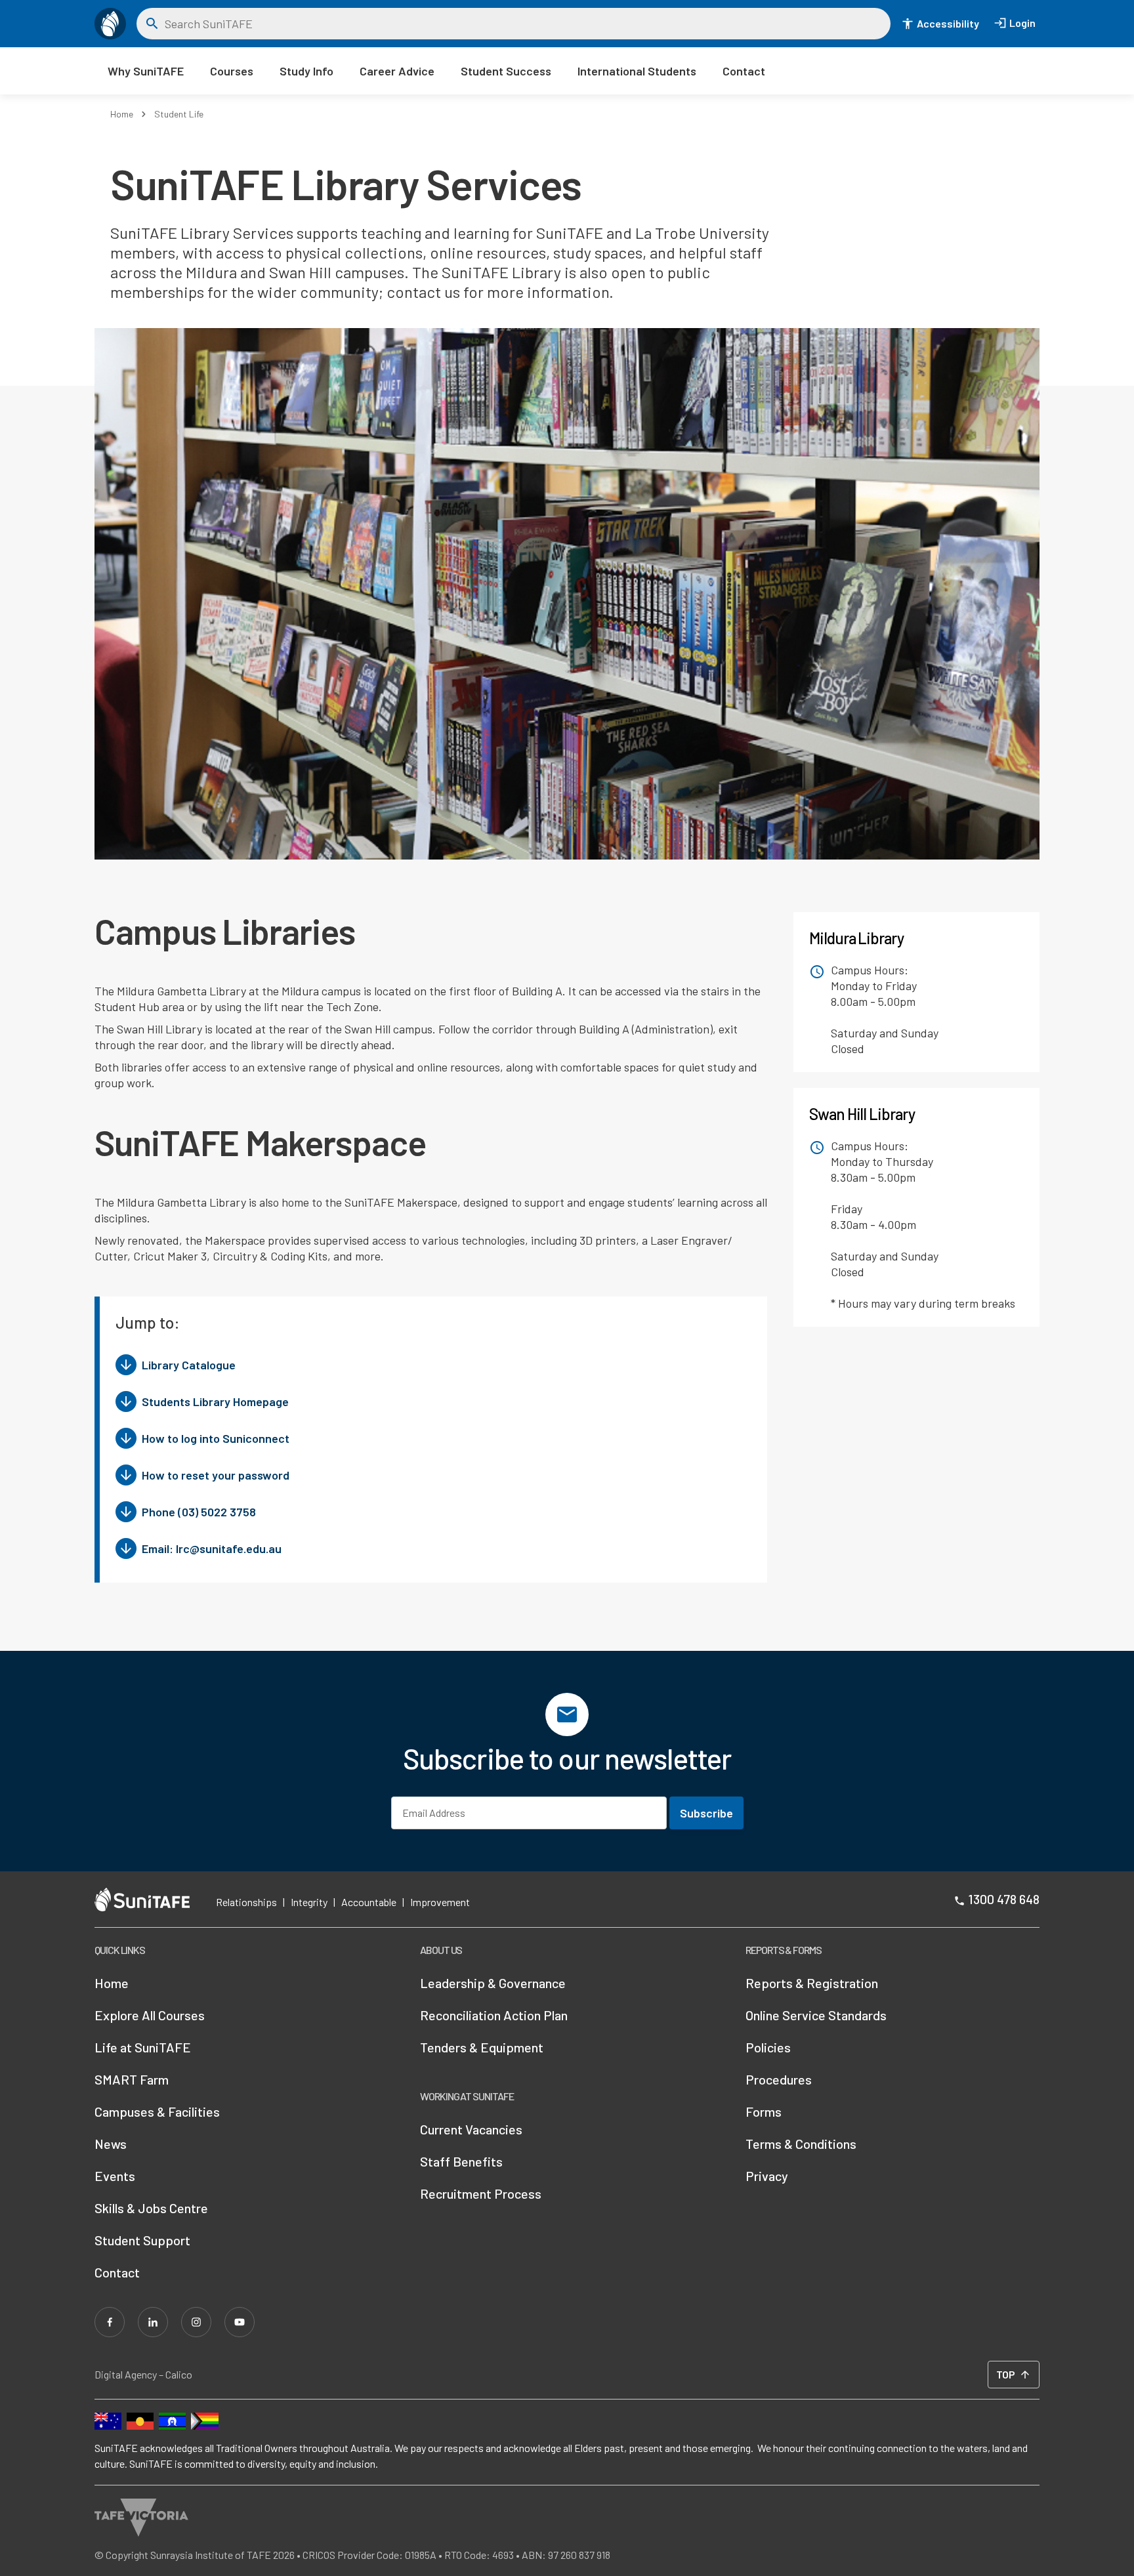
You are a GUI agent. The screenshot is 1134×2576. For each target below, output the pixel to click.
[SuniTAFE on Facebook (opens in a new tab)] (110, 2322)
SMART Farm (132, 2079)
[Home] (110, 24)
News (111, 2144)
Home (122, 114)
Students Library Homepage (215, 1402)
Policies (768, 2047)
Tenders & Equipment (482, 2047)
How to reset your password (216, 1475)
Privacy (767, 2176)
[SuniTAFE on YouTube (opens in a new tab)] (240, 2322)
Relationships (246, 1902)
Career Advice (397, 71)
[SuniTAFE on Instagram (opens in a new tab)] (196, 2322)
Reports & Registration (812, 1983)
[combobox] (523, 24)
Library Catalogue (189, 1365)
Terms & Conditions (801, 2144)
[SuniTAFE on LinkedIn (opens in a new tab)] (153, 2322)
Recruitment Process (481, 2193)
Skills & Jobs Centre (151, 2208)
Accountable (369, 1902)
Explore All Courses (150, 2015)
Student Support (142, 2240)
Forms (764, 2111)
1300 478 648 (1004, 1899)
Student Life (179, 114)
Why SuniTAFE (146, 71)
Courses (232, 71)
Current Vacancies (471, 2129)
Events (115, 2176)
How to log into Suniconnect (216, 1438)
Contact (744, 71)
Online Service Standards (816, 2015)
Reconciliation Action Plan (494, 2015)
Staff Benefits (461, 2161)
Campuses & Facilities (157, 2111)
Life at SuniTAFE (143, 2047)
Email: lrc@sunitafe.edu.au (212, 1548)
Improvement (440, 1902)
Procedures (779, 2079)
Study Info (306, 71)
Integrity (309, 1902)
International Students (637, 71)
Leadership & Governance (493, 1983)
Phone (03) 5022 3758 (199, 1512)
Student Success (506, 71)
